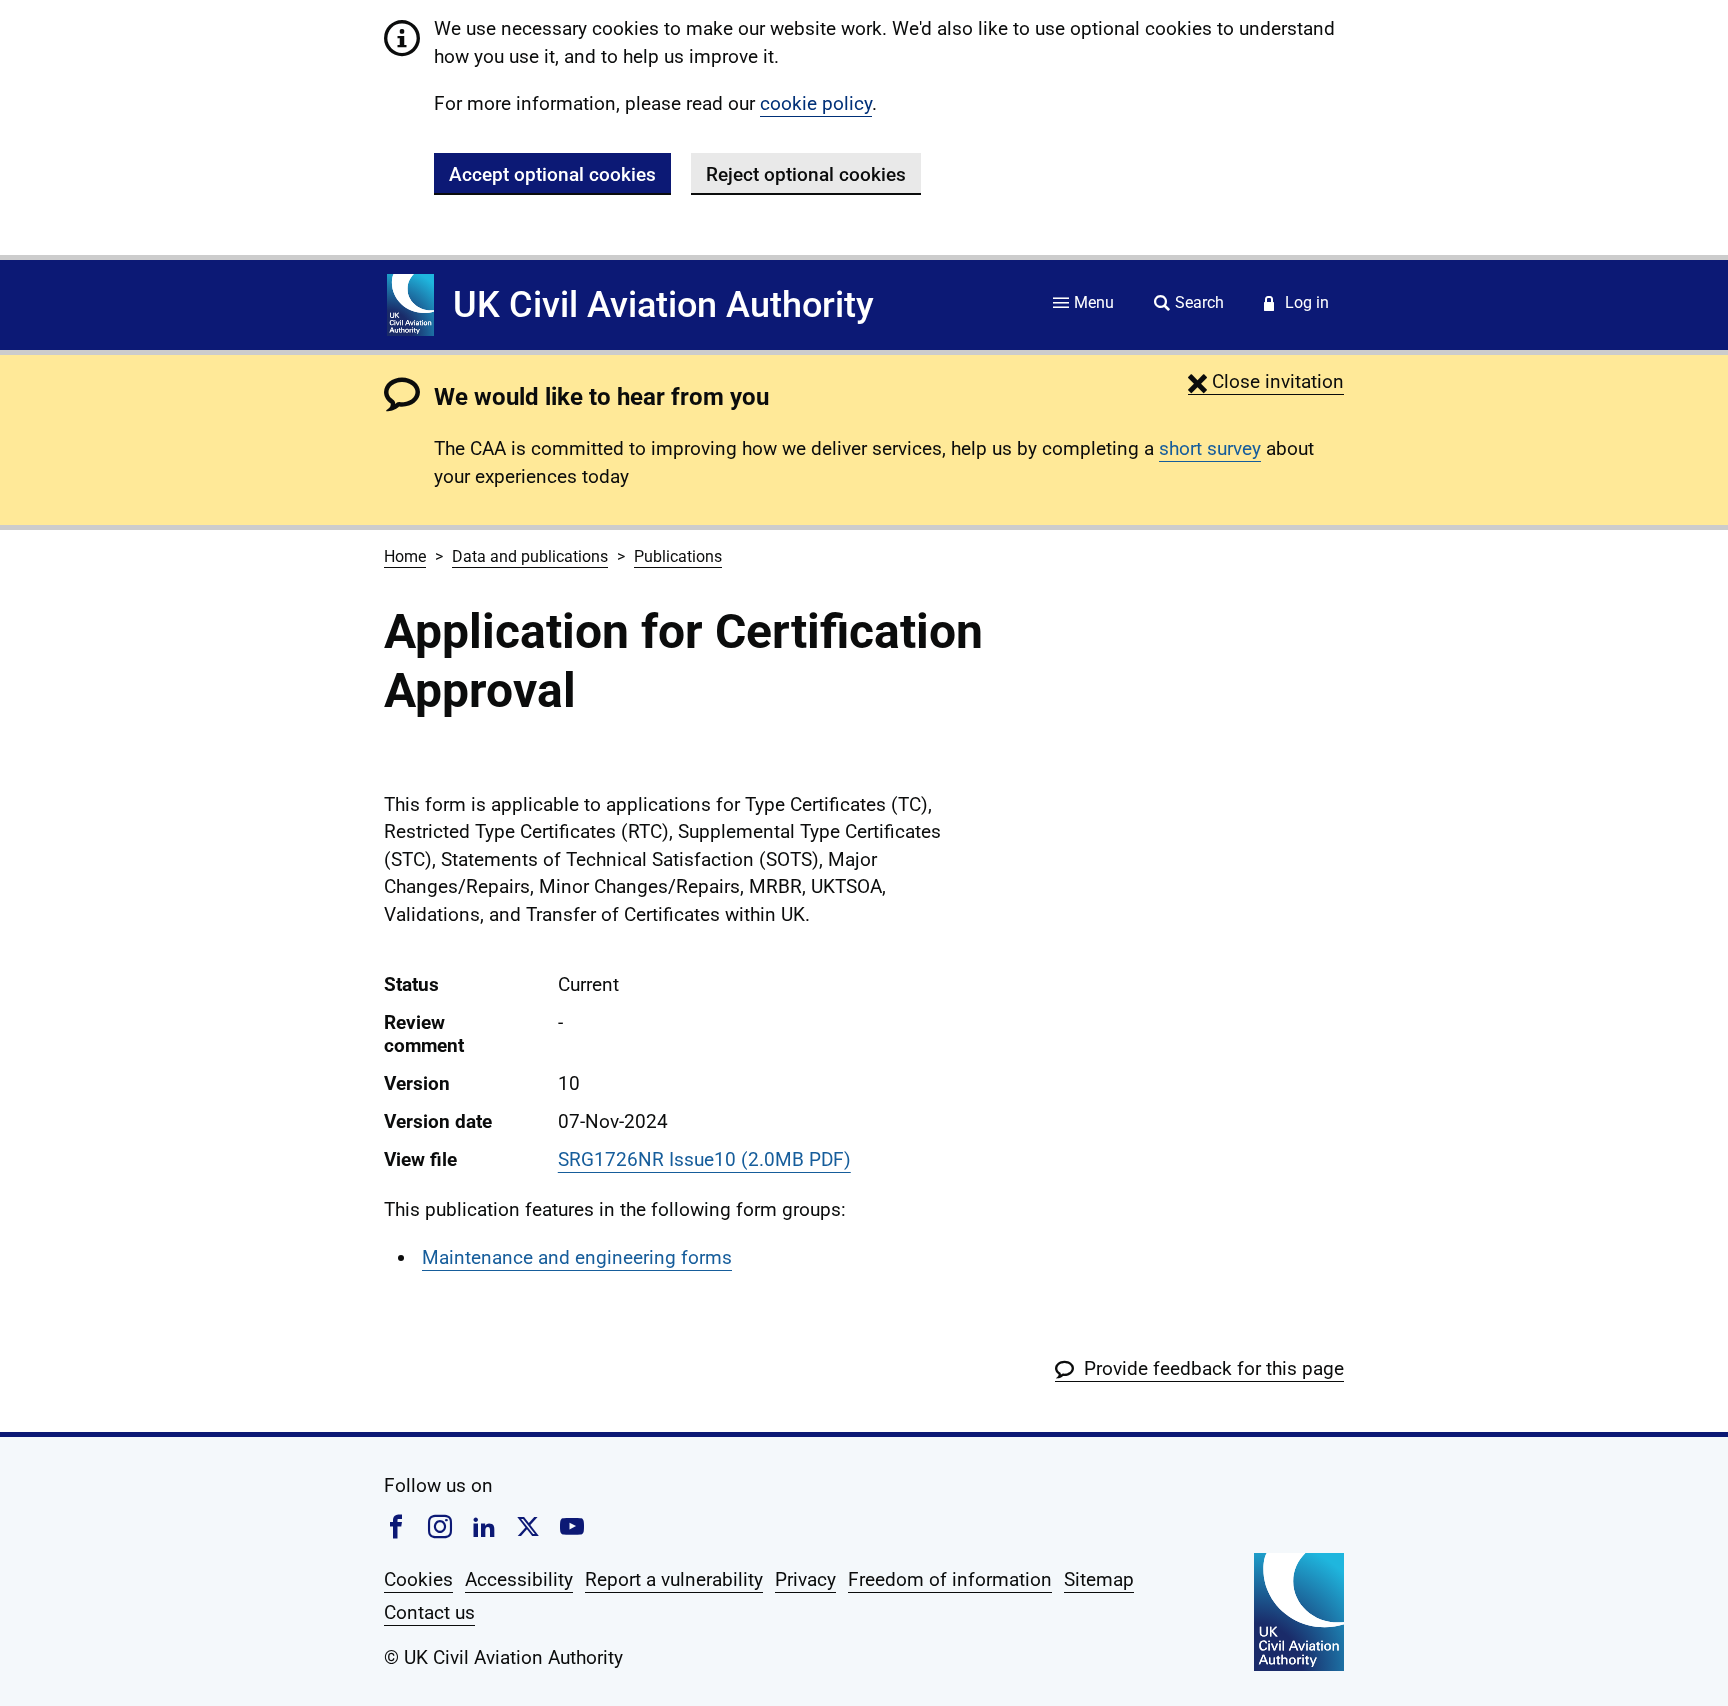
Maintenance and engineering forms (577, 1257)
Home (405, 556)
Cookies (418, 1579)
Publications (678, 556)
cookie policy (816, 103)
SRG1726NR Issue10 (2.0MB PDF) (704, 1159)
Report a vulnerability (674, 1579)
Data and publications (530, 556)
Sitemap (1099, 1579)
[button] (1266, 381)
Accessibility (519, 1579)
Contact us (429, 1612)
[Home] (410, 305)
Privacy (805, 1579)
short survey (1210, 448)
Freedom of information (950, 1579)
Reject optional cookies (806, 174)
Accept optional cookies (552, 174)
